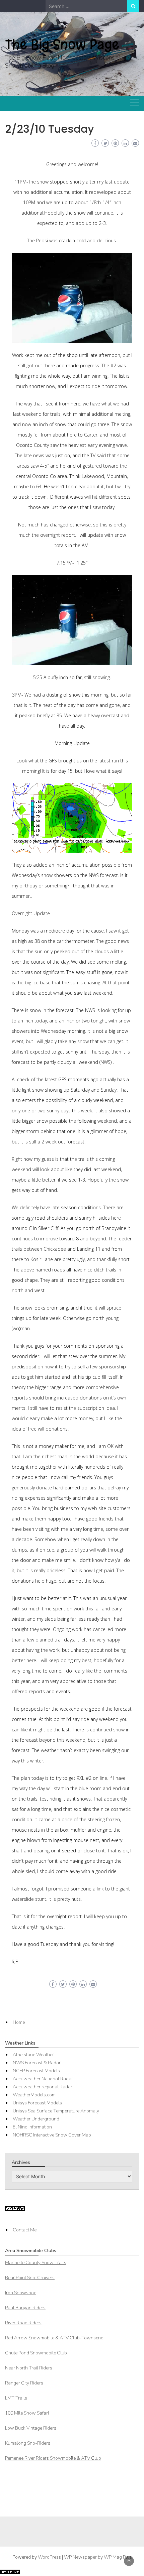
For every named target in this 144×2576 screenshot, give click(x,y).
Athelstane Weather (33, 2055)
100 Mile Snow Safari (27, 2413)
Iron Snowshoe (21, 2293)
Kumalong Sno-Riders (28, 2443)
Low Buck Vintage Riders (31, 2428)
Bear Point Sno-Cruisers (30, 2278)
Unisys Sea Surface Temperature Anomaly (56, 2111)
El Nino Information (32, 2127)
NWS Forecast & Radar (37, 2063)
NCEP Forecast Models (36, 2071)
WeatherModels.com (34, 2095)
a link (98, 1889)
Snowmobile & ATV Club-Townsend (54, 2338)
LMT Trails (16, 2398)
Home (19, 2022)
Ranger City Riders (24, 2383)
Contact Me (25, 2230)
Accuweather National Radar (43, 2079)
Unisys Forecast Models (37, 2103)
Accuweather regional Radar (43, 2087)
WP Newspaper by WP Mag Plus (98, 2557)
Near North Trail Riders (29, 2368)
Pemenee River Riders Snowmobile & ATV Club (53, 2458)
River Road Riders (23, 2323)
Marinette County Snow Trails (36, 2263)
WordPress (49, 2557)
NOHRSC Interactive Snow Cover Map (52, 2135)
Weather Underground (36, 2119)
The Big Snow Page (62, 44)
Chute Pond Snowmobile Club (36, 2353)
